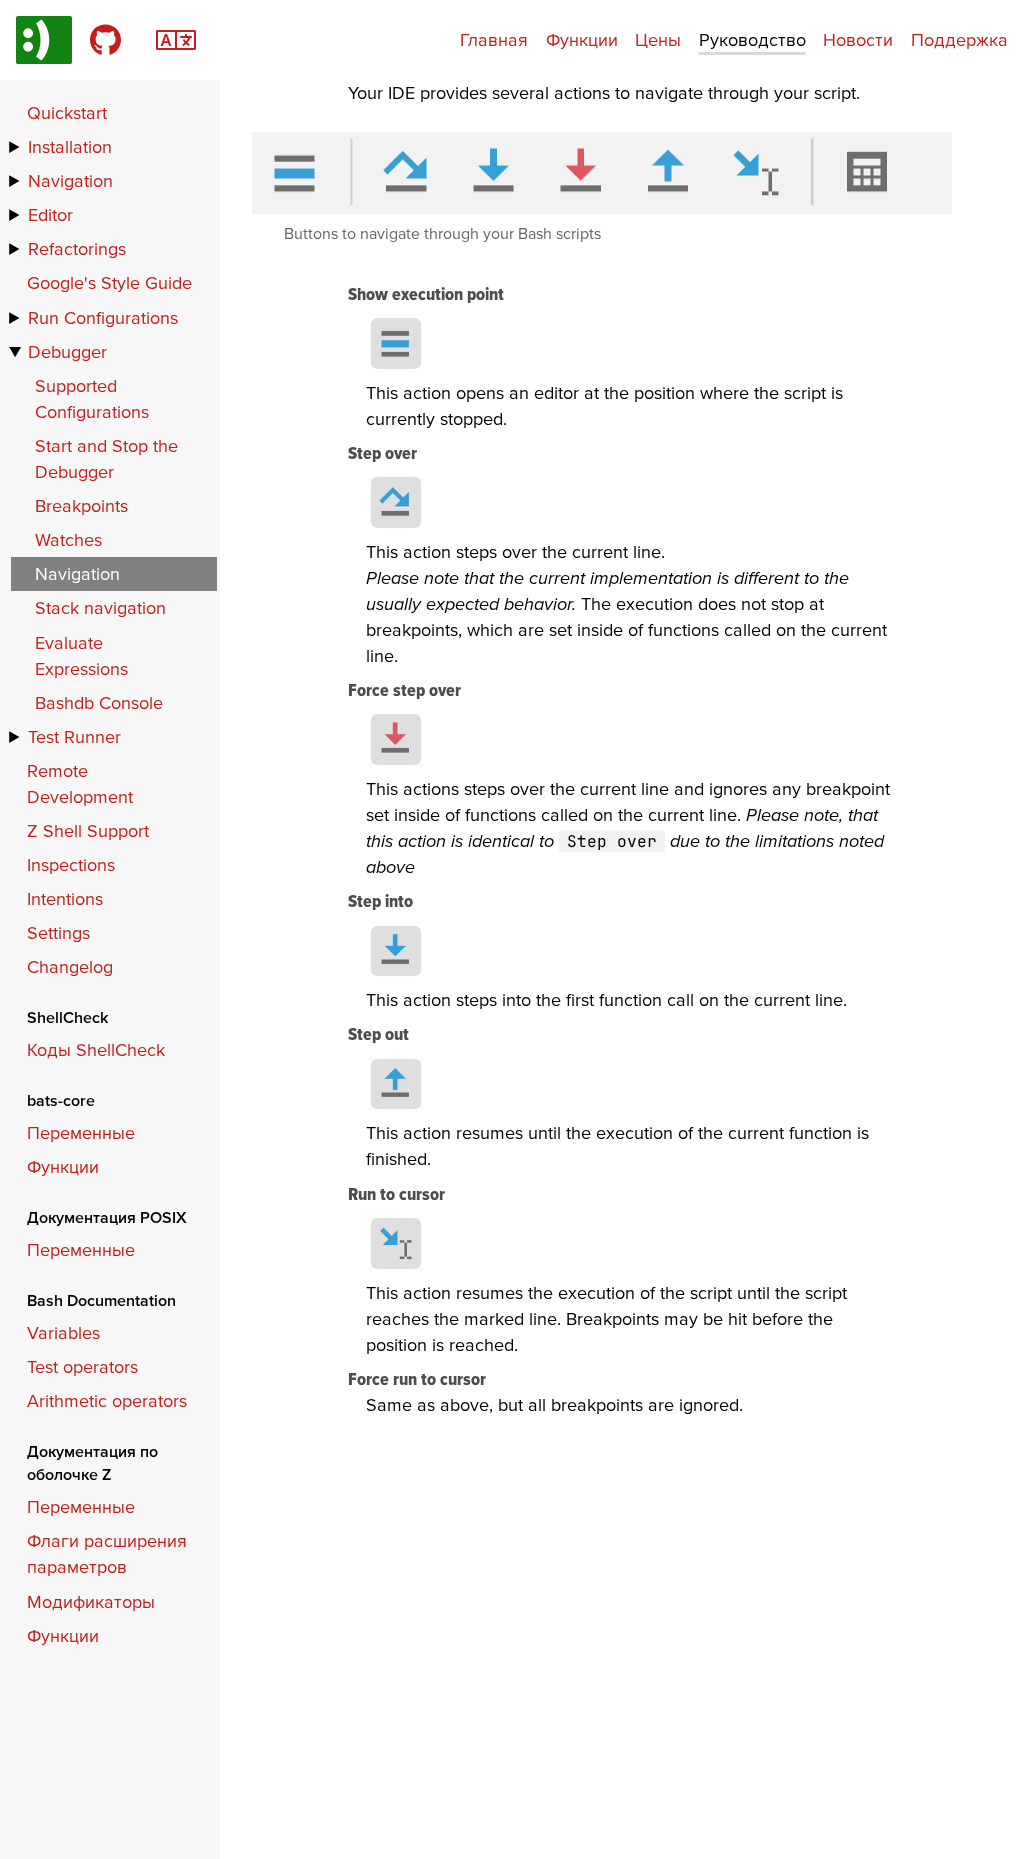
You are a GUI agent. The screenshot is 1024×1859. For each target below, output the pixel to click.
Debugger (67, 351)
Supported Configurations (92, 398)
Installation (70, 146)
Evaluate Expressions (81, 655)
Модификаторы (91, 1601)
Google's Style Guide (109, 282)
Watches (68, 539)
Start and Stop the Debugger (106, 458)
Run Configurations (103, 317)
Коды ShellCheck (96, 1049)
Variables (63, 1332)
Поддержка (959, 39)
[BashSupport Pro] (44, 40)
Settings (58, 932)
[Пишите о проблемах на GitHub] (105, 40)
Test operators (82, 1366)
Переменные (81, 1132)
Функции (582, 39)
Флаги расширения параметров (107, 1553)
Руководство (752, 39)
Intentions (65, 898)
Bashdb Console (99, 702)
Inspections (71, 864)
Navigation (70, 180)
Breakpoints (81, 505)
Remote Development (80, 783)
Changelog (70, 966)
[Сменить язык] (176, 37)
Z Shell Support (88, 830)
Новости (858, 39)
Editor (50, 214)
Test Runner (74, 736)
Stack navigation (100, 607)
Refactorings (77, 248)
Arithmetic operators (107, 1400)
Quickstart (67, 112)
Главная (494, 39)
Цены (658, 39)
